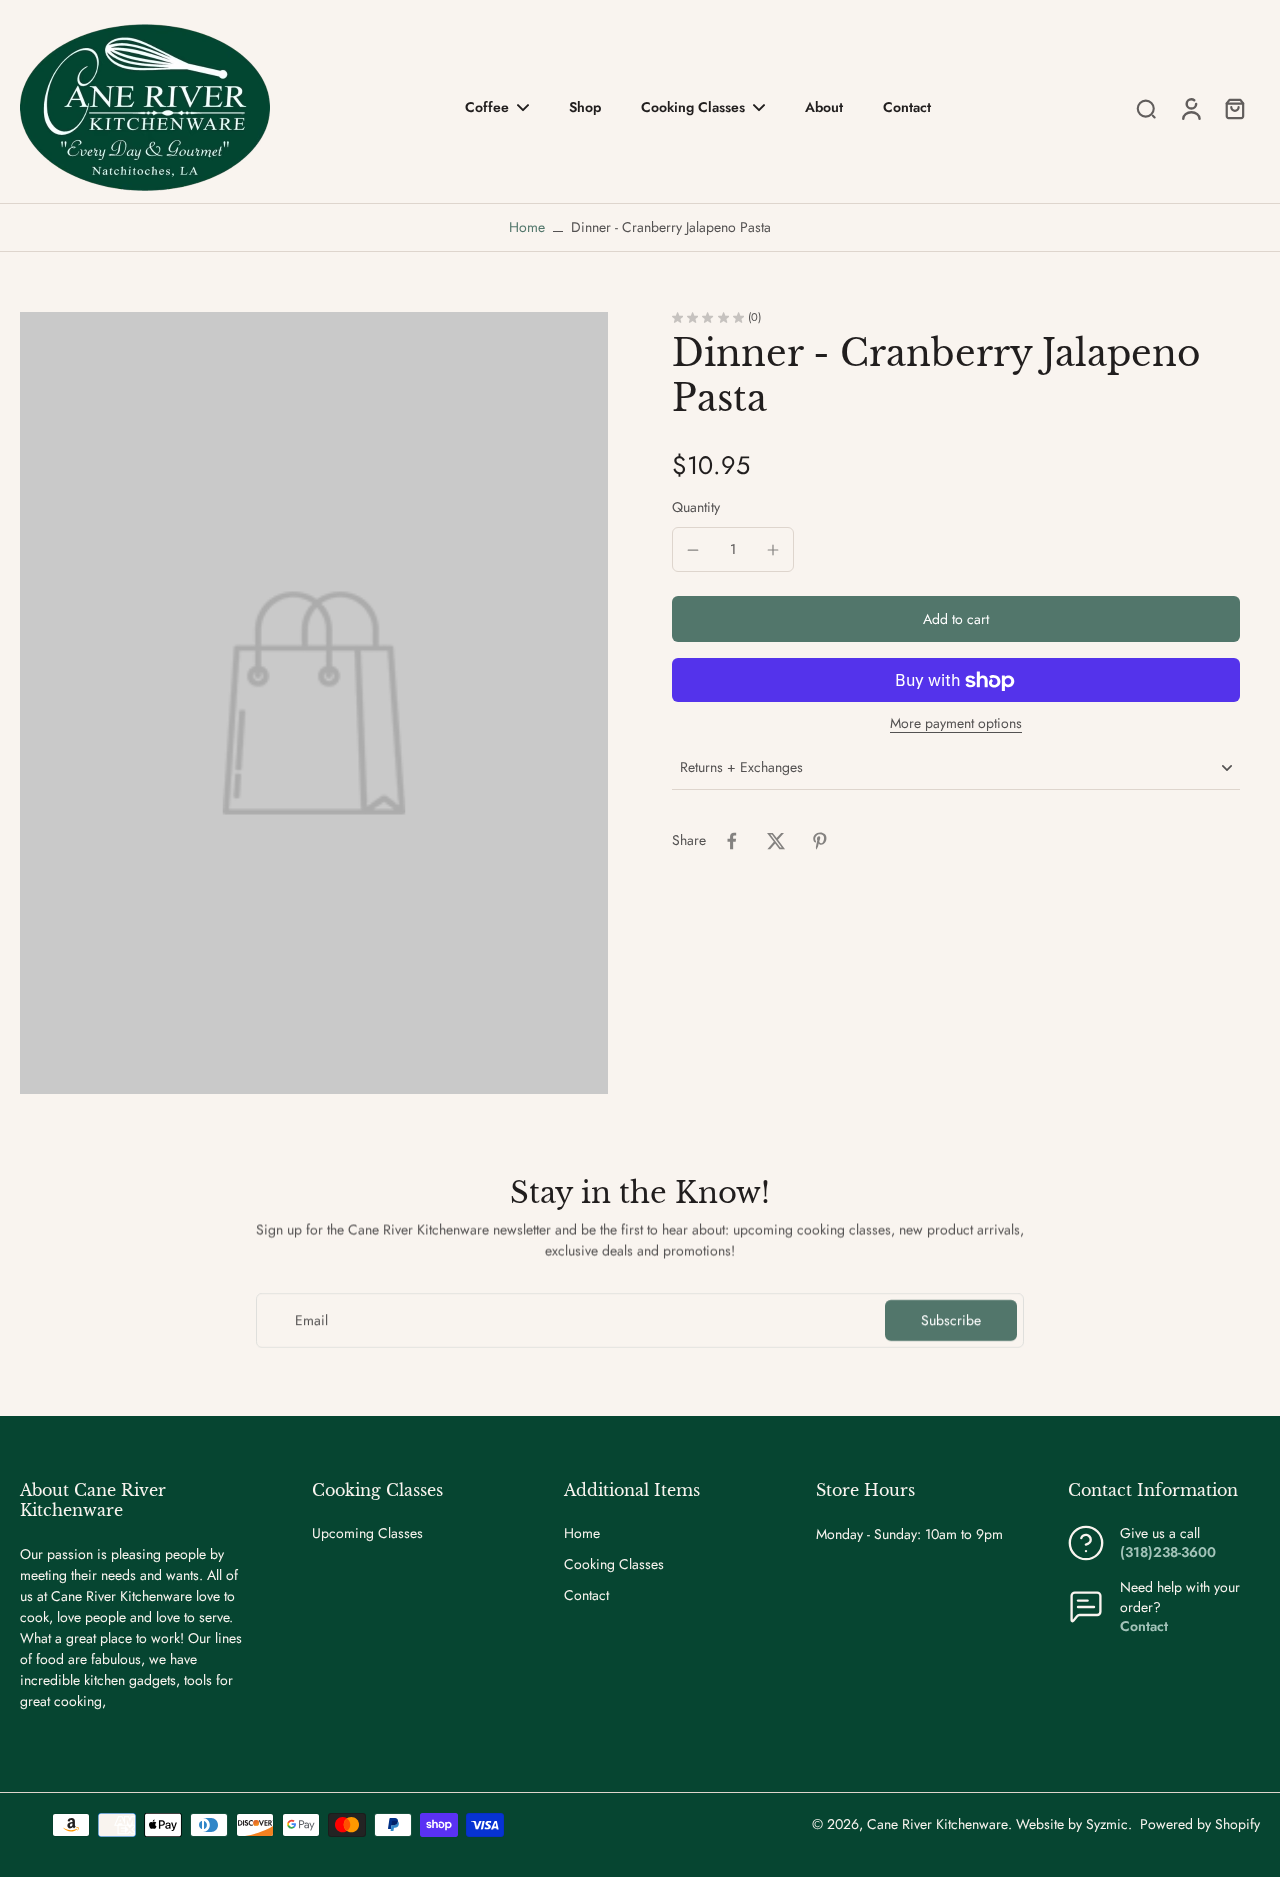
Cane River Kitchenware (937, 1824)
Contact (586, 1595)
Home (527, 227)
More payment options (956, 725)
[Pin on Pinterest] (820, 841)
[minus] (693, 550)
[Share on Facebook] (732, 841)
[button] (956, 620)
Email (311, 1320)
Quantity (696, 508)
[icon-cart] (1234, 108)
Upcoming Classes (367, 1533)
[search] (1146, 108)
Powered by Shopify (1200, 1824)
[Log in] (1190, 107)
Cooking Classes (614, 1564)
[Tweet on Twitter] (776, 841)
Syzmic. (1109, 1824)
